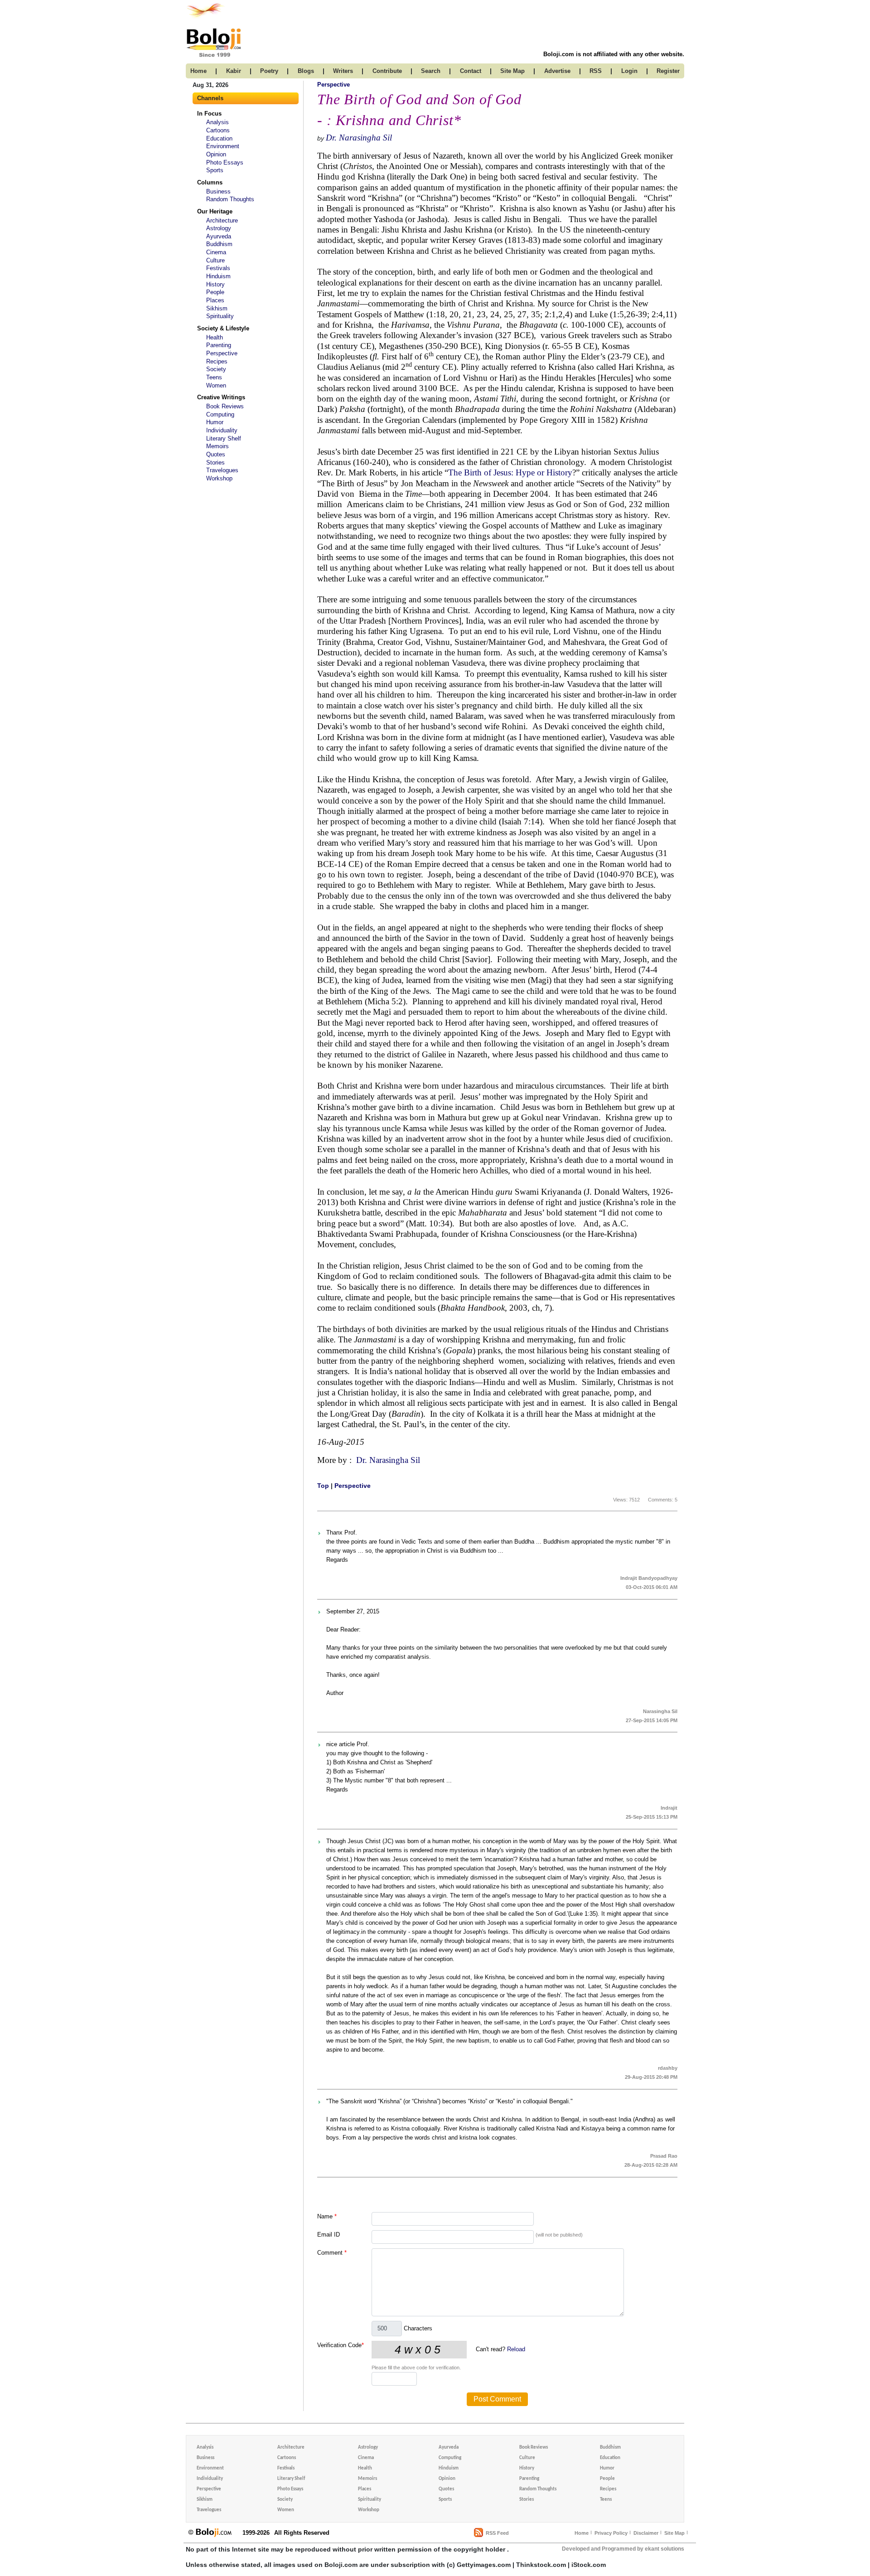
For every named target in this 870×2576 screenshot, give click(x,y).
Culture (215, 260)
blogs (306, 71)
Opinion (216, 154)
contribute (387, 71)
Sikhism (217, 308)
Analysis (217, 122)
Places (215, 300)
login (629, 71)
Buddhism (219, 244)
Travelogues (222, 470)
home (198, 71)
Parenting (219, 345)
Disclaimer (646, 2533)
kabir (234, 71)
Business (218, 191)
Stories (215, 462)
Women (216, 385)
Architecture (222, 220)
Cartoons (218, 130)
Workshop (219, 478)
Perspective (222, 353)
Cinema (216, 252)
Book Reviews (225, 406)
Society (216, 369)
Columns (210, 182)
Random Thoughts (230, 199)
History (215, 284)
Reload (516, 2349)
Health (215, 337)
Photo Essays (225, 162)
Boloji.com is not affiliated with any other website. (614, 54)
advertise (557, 71)
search (431, 71)
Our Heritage (215, 211)
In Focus (209, 114)
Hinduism (218, 276)
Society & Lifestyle (223, 328)
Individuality (222, 430)
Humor (215, 422)
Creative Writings (221, 397)
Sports (215, 170)
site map (512, 71)
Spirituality (220, 316)
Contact (471, 71)
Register (668, 71)
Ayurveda (219, 236)
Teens (214, 377)
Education (219, 138)
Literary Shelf (224, 438)
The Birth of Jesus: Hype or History (510, 472)
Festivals (218, 268)
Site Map (674, 2533)
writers (343, 71)
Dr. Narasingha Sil (359, 138)
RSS (596, 71)
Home (582, 2533)
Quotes (216, 454)
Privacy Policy (611, 2533)
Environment (223, 146)
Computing (220, 414)
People (215, 292)
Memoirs (217, 446)
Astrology (219, 228)
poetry (269, 71)
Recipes (217, 361)
